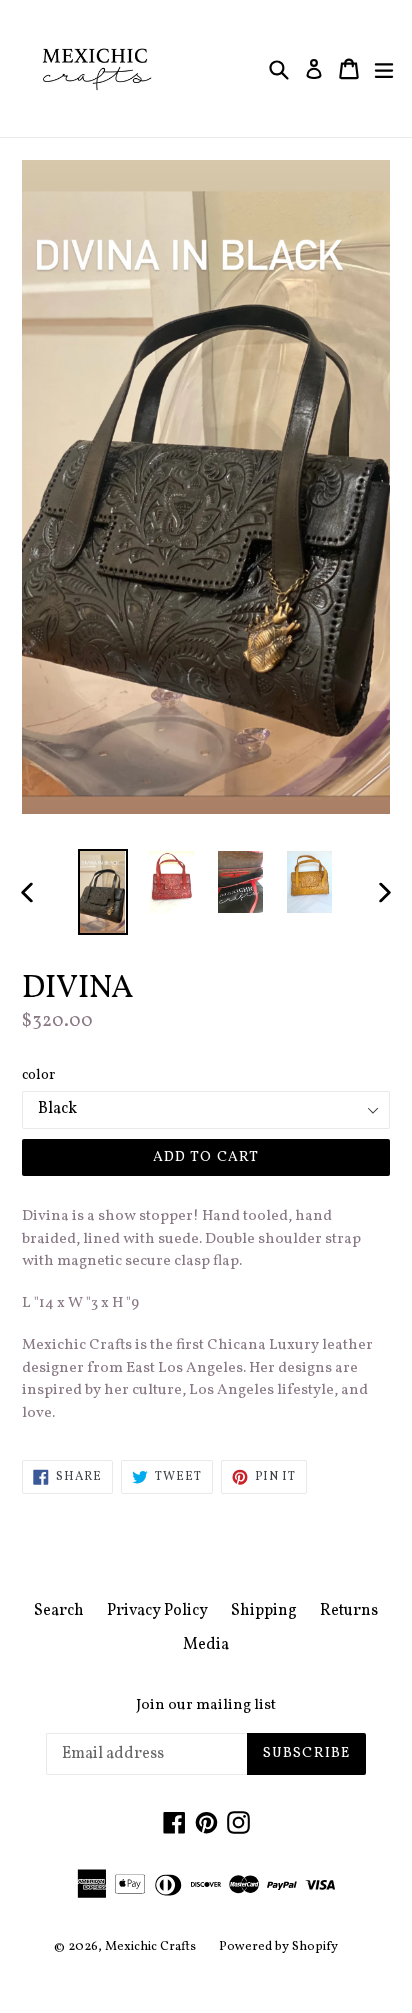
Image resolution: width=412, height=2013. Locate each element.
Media (206, 1645)
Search (59, 1611)
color (38, 1075)
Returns (349, 1611)
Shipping (264, 1611)
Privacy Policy (157, 1611)
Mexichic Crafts (150, 1947)
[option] (102, 892)
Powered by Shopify (278, 1947)
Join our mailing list (206, 1706)
